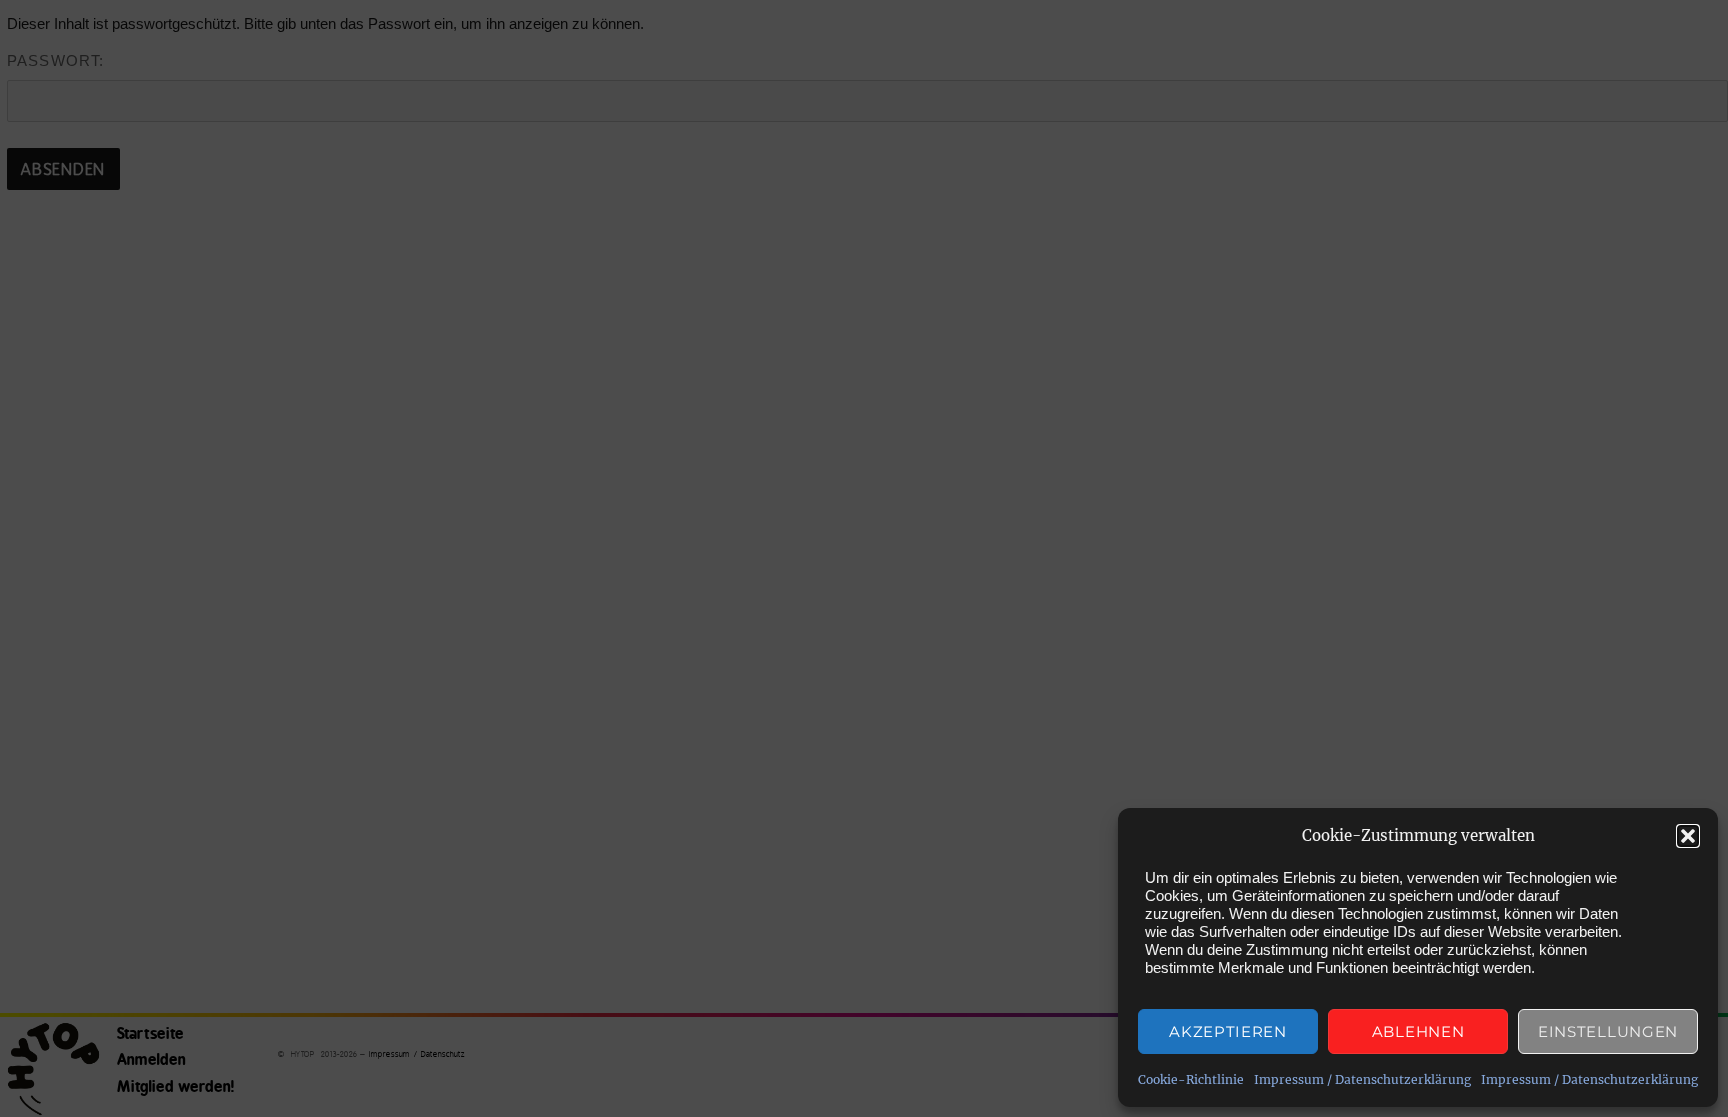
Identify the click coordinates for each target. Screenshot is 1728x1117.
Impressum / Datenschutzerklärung (1362, 1079)
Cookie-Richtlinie (1191, 1079)
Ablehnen (1418, 1031)
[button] (1688, 836)
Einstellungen (1608, 1031)
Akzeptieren (1228, 1031)
